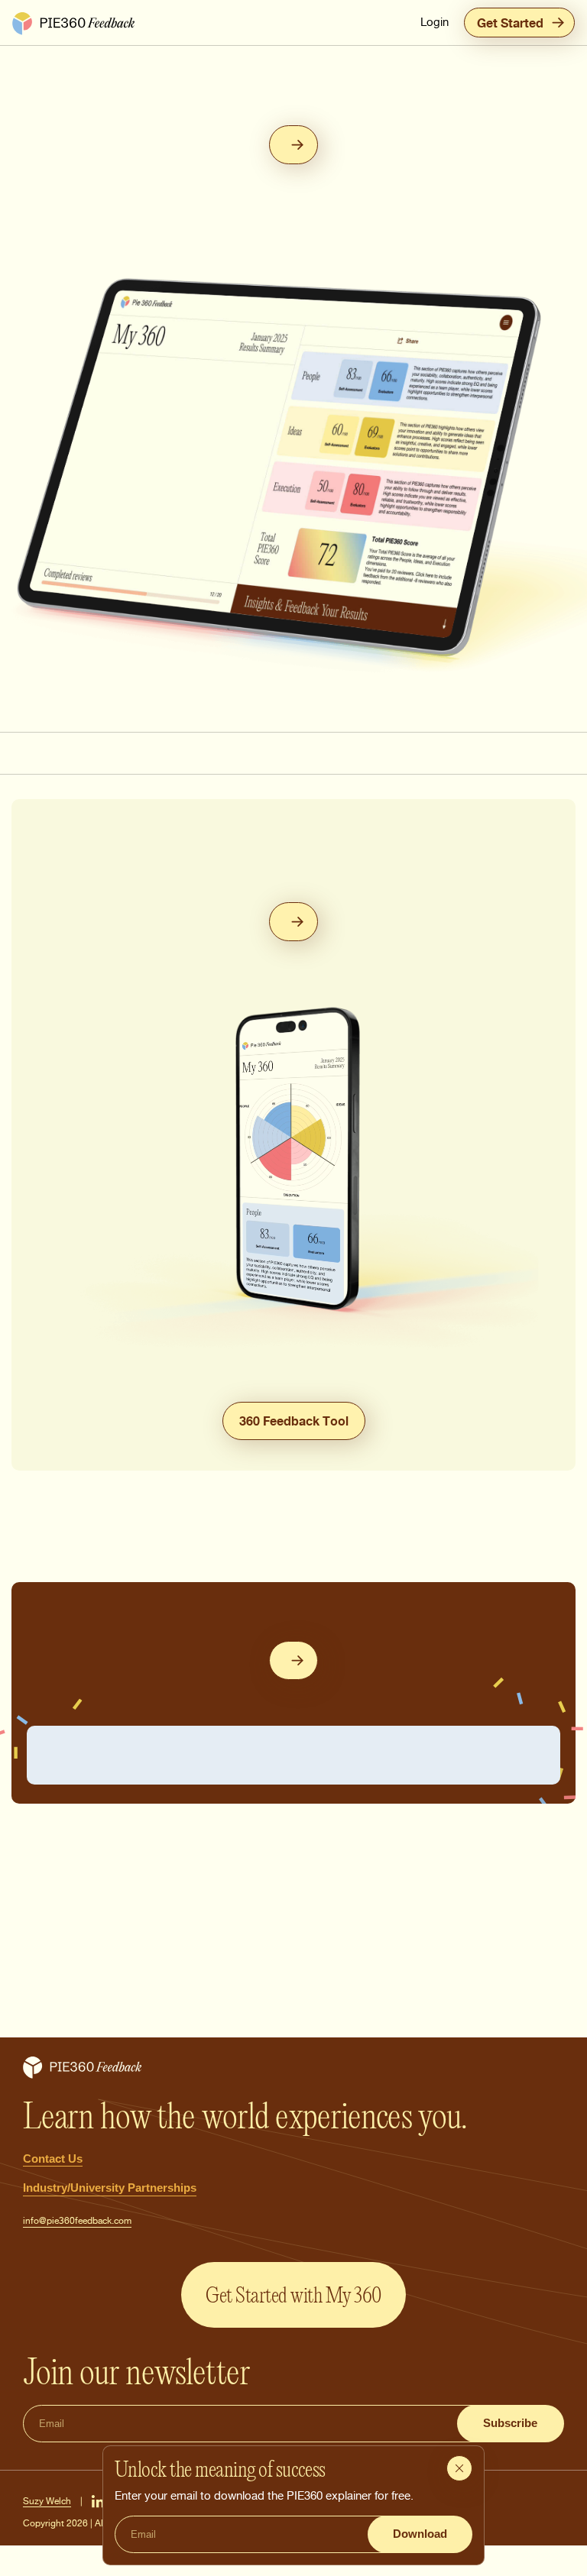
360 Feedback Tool (294, 1421)
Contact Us (53, 2159)
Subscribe (510, 2423)
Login (435, 22)
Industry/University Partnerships (110, 2188)
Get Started (510, 23)
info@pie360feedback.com (77, 2220)
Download (420, 2534)
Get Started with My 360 (293, 2295)
